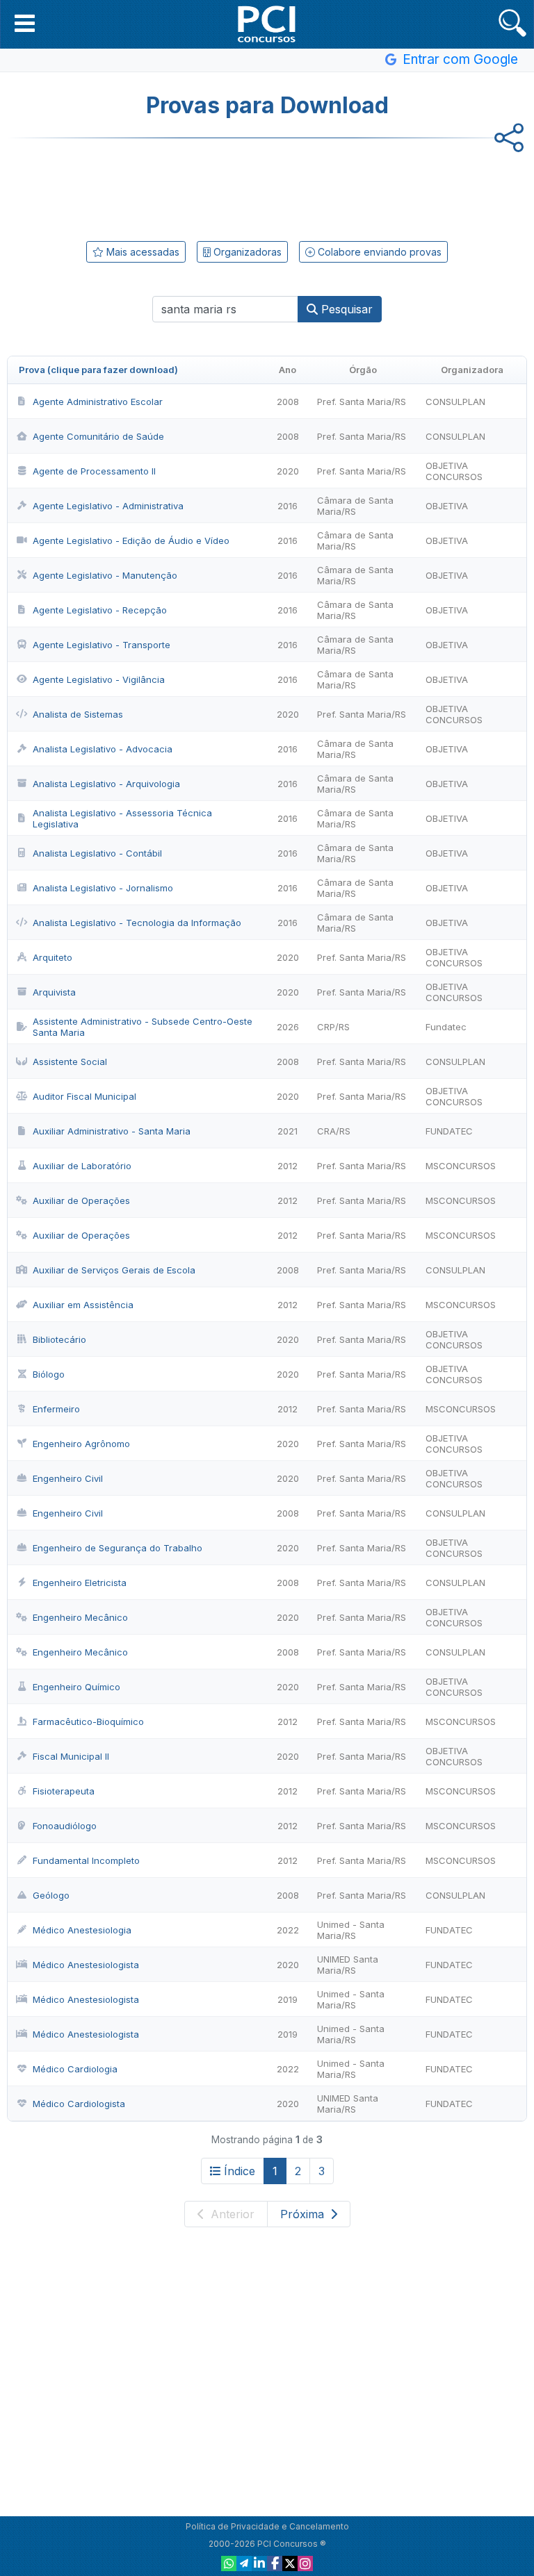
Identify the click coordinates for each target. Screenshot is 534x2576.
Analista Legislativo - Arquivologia (106, 784)
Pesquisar (345, 309)
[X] (290, 2563)
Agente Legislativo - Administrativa (108, 506)
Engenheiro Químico (76, 1687)
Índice (240, 2171)
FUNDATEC (449, 1131)
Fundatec (446, 1027)
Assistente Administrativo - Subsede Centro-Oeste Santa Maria (143, 1027)
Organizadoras (246, 252)
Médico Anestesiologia (82, 1930)
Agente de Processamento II (94, 471)
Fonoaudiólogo (65, 1826)
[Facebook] (275, 2563)
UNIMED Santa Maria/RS (348, 1965)
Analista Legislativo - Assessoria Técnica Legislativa (122, 818)
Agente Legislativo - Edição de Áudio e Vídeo (131, 540)
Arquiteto (52, 957)
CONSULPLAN (455, 402)
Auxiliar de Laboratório (82, 1166)
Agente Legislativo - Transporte (102, 645)
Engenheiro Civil (68, 1478)
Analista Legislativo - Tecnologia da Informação (137, 923)
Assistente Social (70, 1062)
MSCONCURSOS (461, 1166)
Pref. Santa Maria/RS (362, 402)
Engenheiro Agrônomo (81, 1444)
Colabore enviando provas (378, 252)
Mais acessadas (141, 252)
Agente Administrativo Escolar (98, 402)
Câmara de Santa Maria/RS (355, 506)
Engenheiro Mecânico (80, 1617)
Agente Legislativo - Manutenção (105, 575)
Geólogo (51, 1895)
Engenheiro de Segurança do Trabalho (118, 1548)
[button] (25, 23)
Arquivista (54, 992)
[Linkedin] (259, 2563)
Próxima (304, 2214)
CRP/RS (333, 1027)
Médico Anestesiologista (86, 1965)
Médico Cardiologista (79, 2104)
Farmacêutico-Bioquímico (88, 1722)
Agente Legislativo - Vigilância (99, 679)
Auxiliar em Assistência (83, 1305)
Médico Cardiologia (75, 2069)
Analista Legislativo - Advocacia (103, 749)
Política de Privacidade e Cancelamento (267, 2526)
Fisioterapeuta (64, 1791)
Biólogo (49, 1374)
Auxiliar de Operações (81, 1200)
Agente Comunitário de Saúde (98, 436)
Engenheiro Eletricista (80, 1583)
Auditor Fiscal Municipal (84, 1096)
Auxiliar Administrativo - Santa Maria (112, 1131)
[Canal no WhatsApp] (229, 2563)
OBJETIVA (447, 506)
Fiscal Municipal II (71, 1756)
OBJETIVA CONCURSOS (454, 471)
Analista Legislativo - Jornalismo (103, 888)
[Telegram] (244, 2563)
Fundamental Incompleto (86, 1860)
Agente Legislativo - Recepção (100, 610)
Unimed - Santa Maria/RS (351, 1930)
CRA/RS (334, 1131)
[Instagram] (305, 2563)
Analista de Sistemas (78, 714)
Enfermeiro (56, 1409)
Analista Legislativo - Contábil (97, 853)
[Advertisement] (267, 187)
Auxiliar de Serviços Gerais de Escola (114, 1270)
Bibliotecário (59, 1339)
